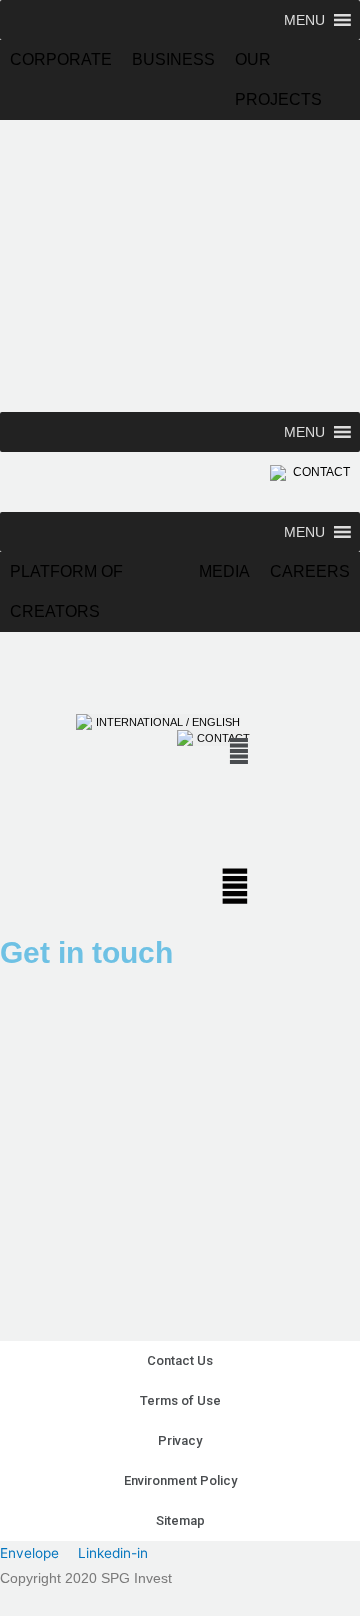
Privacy (180, 1440)
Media (224, 571)
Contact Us (180, 1360)
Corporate (61, 59)
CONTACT (320, 472)
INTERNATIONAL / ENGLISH (168, 722)
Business (173, 59)
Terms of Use (180, 1400)
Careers (310, 571)
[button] (304, 20)
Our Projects (278, 65)
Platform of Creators (66, 577)
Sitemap (180, 1520)
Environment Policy (180, 1480)
